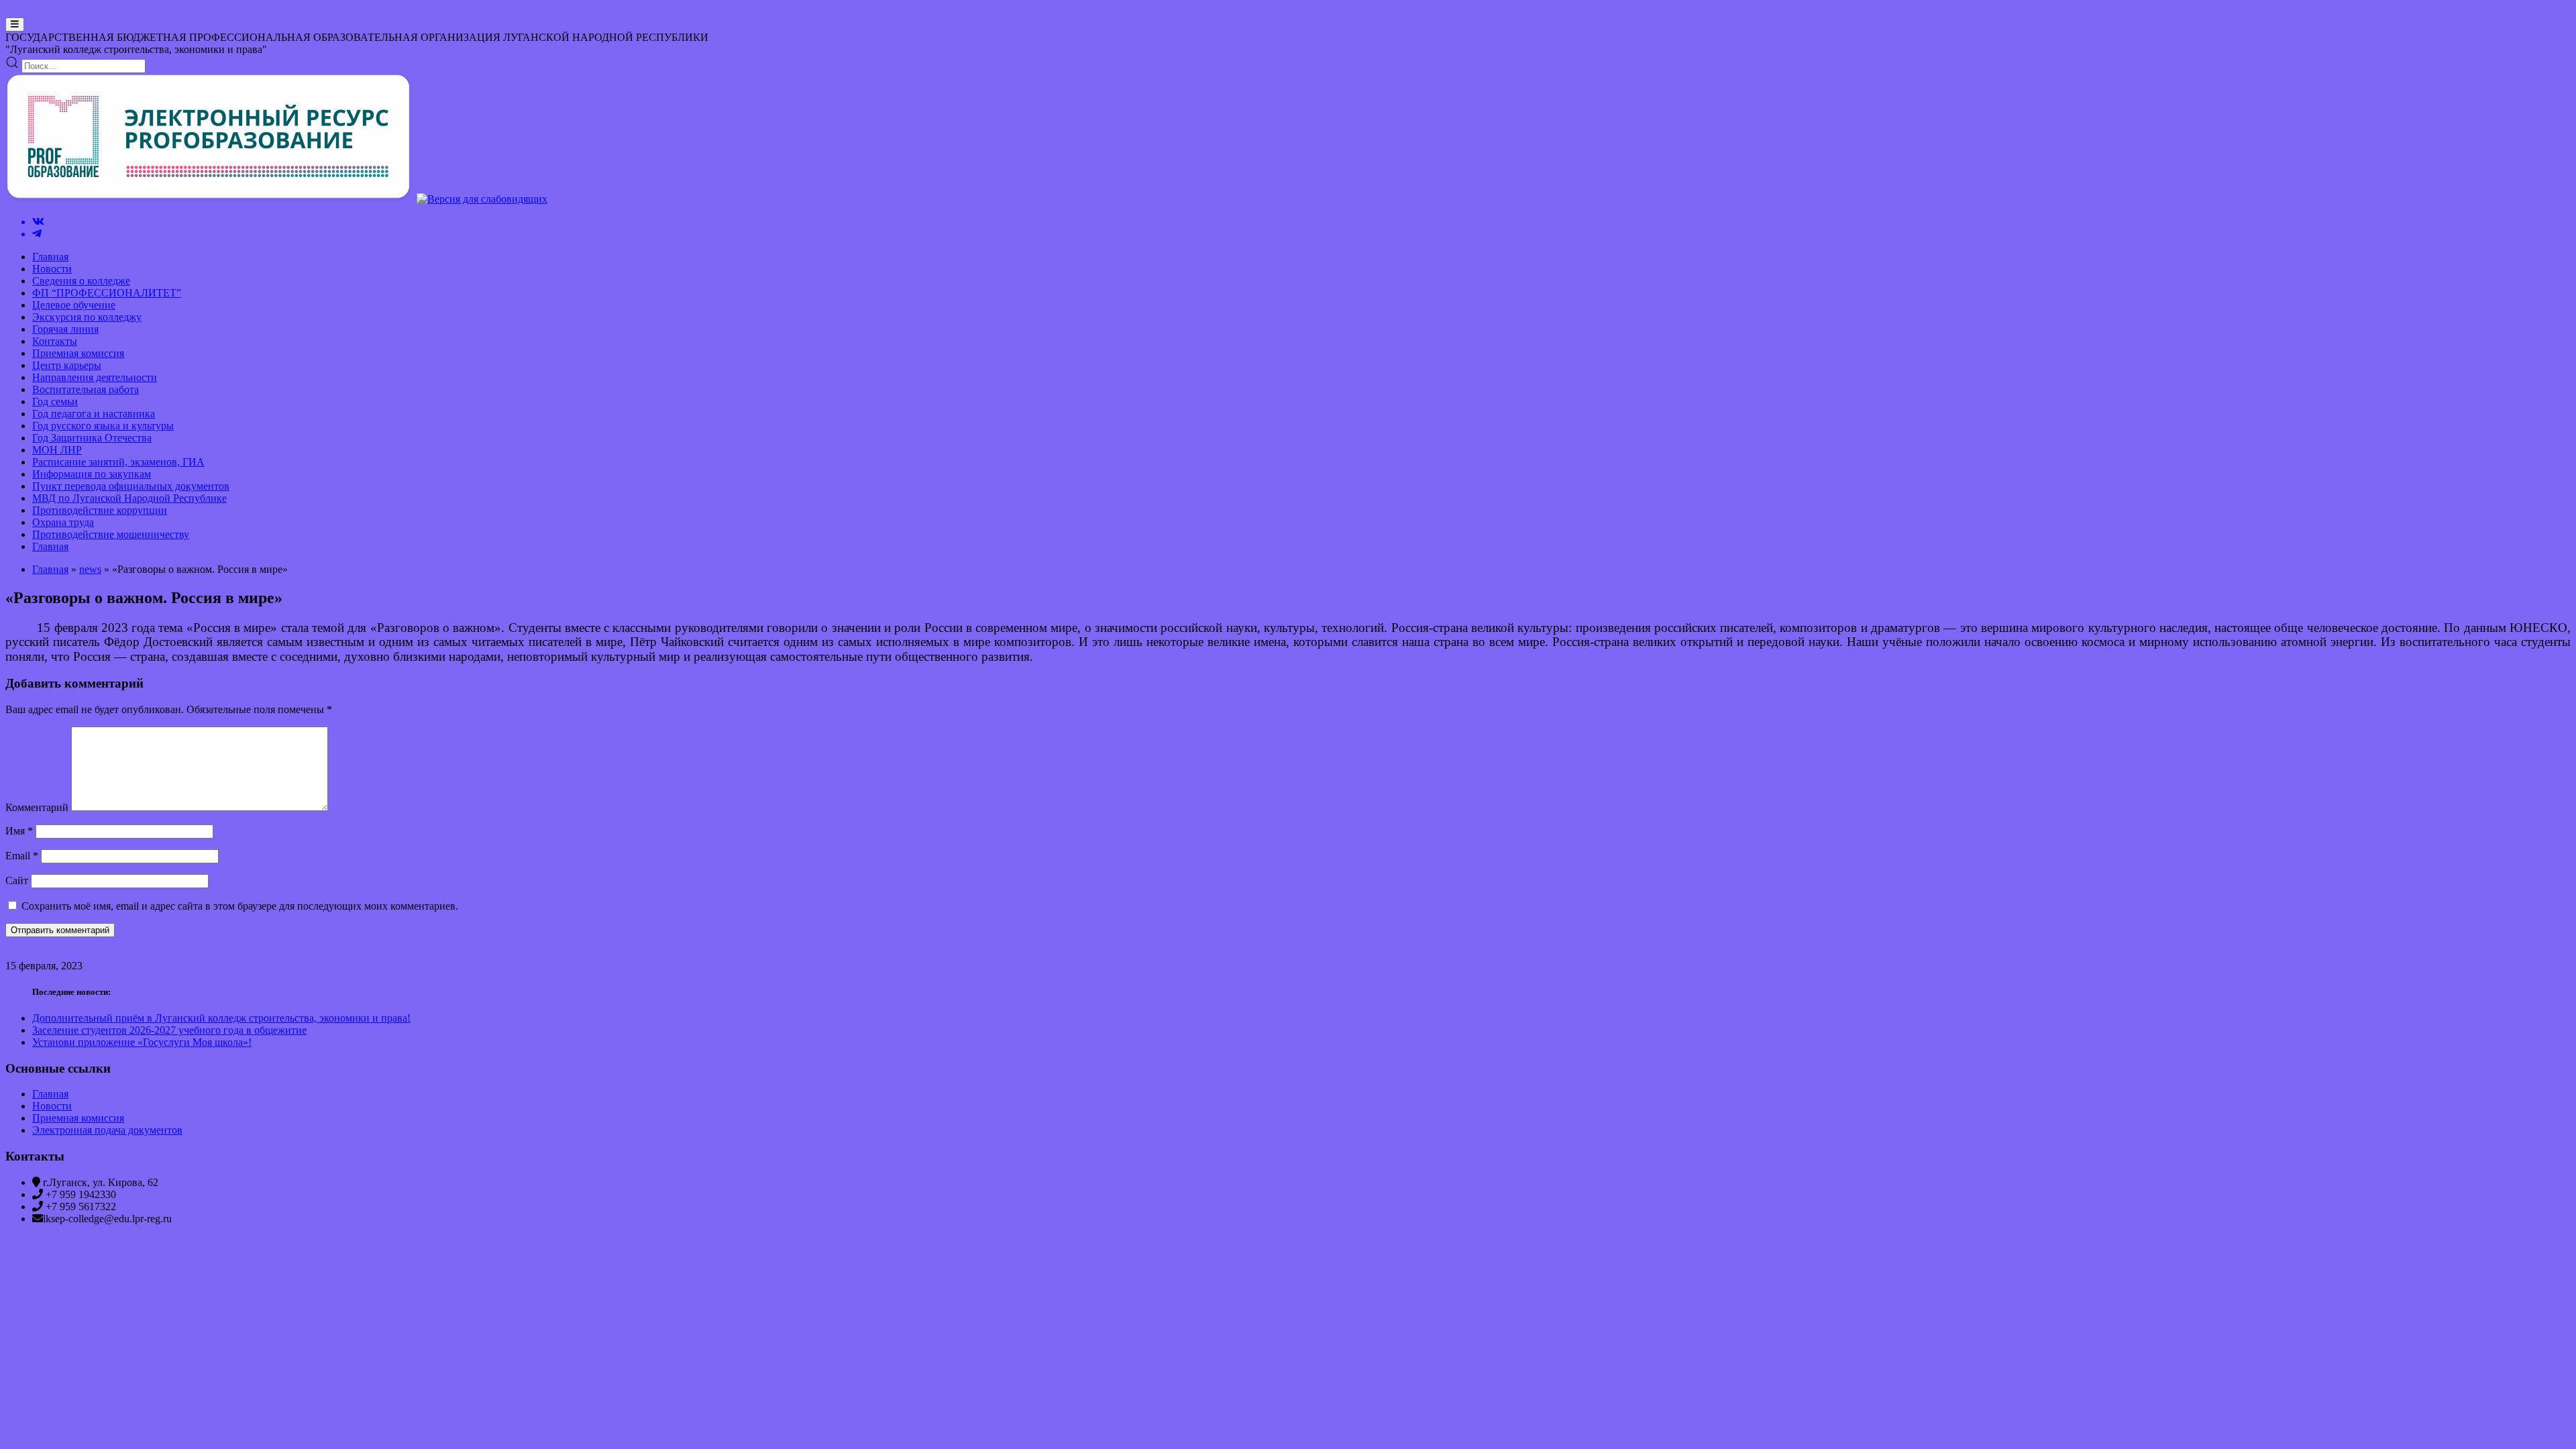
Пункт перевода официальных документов (131, 486)
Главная (50, 257)
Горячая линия (65, 329)
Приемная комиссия (78, 353)
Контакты (55, 341)
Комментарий (37, 807)
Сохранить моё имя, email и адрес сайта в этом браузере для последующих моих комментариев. (240, 906)
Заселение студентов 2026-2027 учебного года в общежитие (169, 1030)
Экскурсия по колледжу (87, 317)
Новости (52, 269)
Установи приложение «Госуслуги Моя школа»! (142, 1042)
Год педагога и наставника (94, 414)
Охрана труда (63, 522)
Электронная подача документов (107, 1130)
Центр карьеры (67, 365)
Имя (19, 831)
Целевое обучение (74, 305)
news (90, 569)
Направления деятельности (95, 377)
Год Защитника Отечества (92, 438)
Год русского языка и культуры (103, 426)
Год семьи (55, 401)
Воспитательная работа (86, 389)
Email (22, 856)
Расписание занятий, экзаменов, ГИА (118, 462)
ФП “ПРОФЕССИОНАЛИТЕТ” (107, 293)
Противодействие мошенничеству (111, 534)
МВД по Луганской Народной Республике (129, 498)
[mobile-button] (15, 24)
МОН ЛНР (57, 450)
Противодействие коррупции (100, 510)
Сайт (17, 880)
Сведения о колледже (81, 281)
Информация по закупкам (92, 474)
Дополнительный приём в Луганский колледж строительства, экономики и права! (221, 1018)
